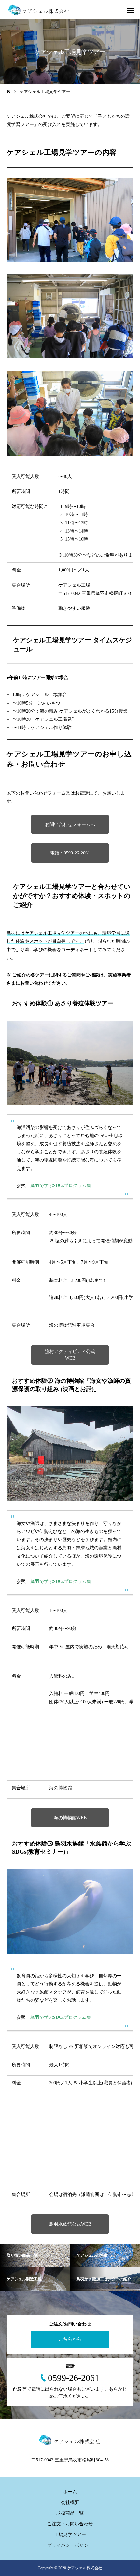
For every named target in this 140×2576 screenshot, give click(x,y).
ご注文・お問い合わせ (70, 2524)
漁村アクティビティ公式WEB (70, 1355)
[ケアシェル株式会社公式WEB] (39, 10)
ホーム (70, 2492)
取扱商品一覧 (70, 2513)
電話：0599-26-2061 (70, 853)
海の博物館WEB (70, 1818)
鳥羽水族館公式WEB (70, 2224)
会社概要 (70, 2502)
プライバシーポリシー (70, 2545)
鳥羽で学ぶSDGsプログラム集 (61, 1186)
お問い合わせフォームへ (70, 824)
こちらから (70, 2339)
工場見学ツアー (70, 2535)
